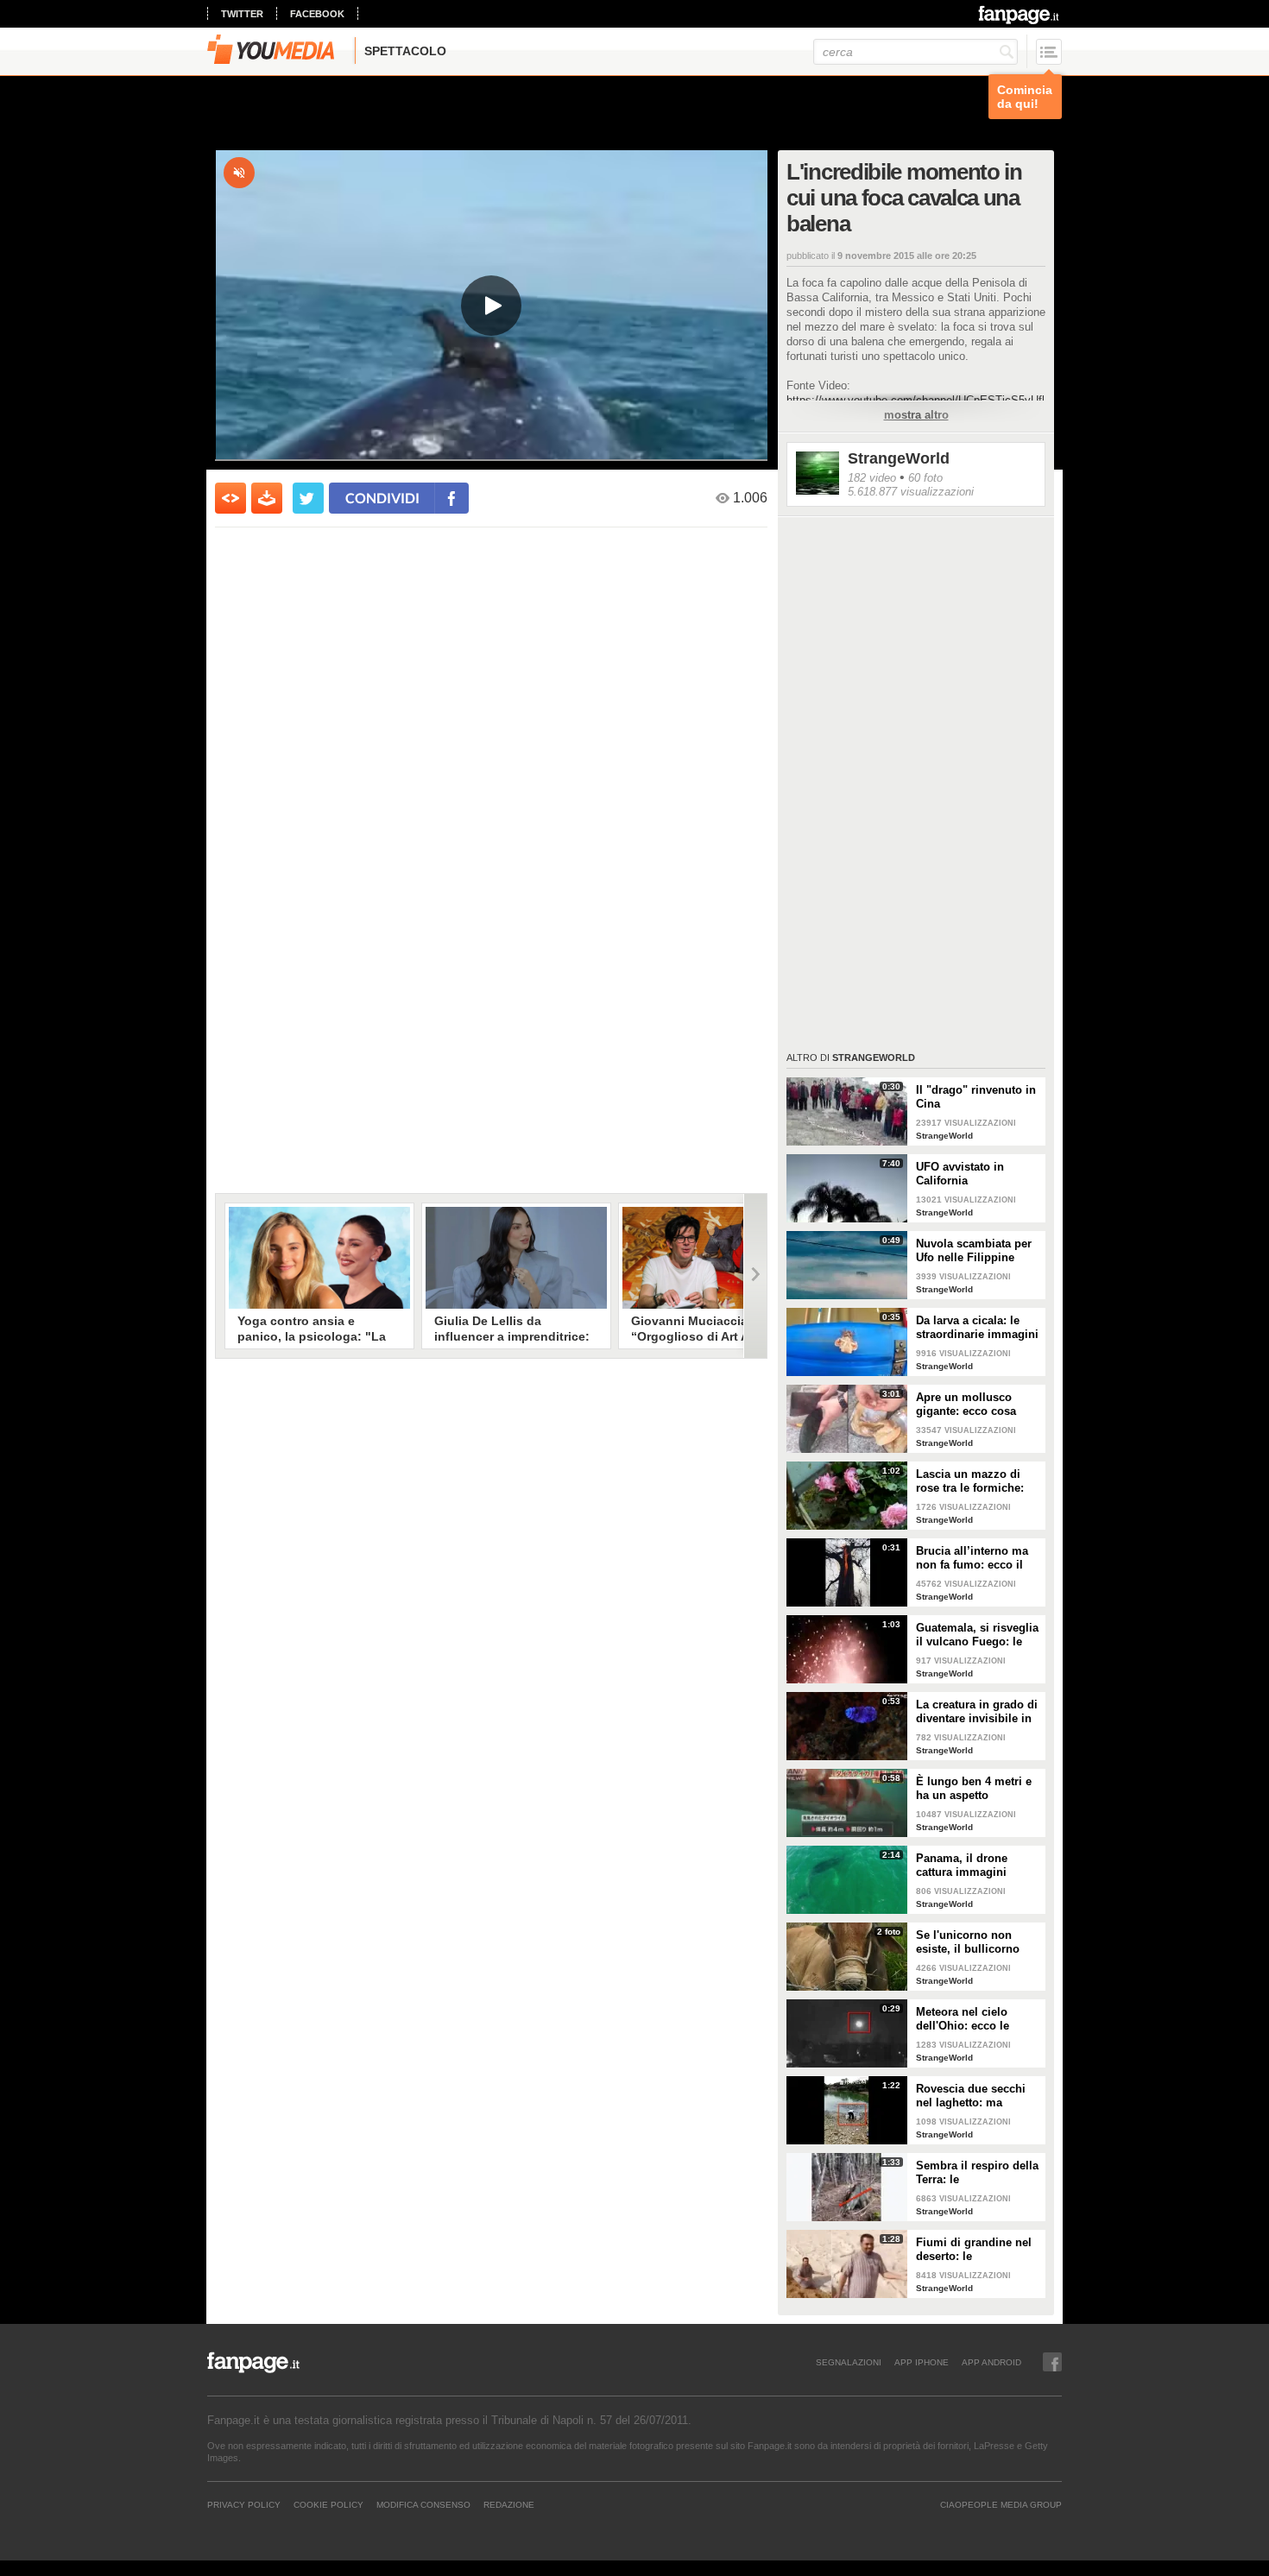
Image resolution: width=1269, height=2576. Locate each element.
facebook (317, 14)
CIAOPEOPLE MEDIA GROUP (1001, 2504)
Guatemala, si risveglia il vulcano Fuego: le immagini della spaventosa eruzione (977, 1635)
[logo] (1020, 15)
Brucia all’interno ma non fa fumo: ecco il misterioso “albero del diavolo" (976, 1558)
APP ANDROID (991, 2362)
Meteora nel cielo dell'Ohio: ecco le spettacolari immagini (974, 2019)
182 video (872, 478)
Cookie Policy (328, 2504)
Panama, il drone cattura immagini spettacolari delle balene (962, 1866)
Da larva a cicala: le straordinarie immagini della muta (977, 1328)
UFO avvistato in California (960, 1174)
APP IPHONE (922, 2362)
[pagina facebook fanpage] (1052, 2362)
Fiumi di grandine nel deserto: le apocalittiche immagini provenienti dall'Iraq (977, 2250)
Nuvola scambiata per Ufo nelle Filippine (974, 1250)
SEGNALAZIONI (849, 2362)
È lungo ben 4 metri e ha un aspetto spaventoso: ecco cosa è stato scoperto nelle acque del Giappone (977, 1789)
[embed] (230, 498)
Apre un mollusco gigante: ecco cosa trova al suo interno (968, 1405)
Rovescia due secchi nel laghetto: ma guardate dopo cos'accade (971, 2096)
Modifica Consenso (423, 2504)
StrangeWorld (899, 458)
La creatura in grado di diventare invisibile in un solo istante (977, 1712)
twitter (242, 14)
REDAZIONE (509, 2504)
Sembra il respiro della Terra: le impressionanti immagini (977, 2173)
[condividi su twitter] (308, 498)
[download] (267, 498)
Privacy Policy (244, 2504)
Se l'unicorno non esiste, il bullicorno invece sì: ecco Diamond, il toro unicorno (968, 1942)
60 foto (925, 478)
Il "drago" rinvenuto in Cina (976, 1097)
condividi (382, 498)
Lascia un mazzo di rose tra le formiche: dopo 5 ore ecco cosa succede (973, 1481)
